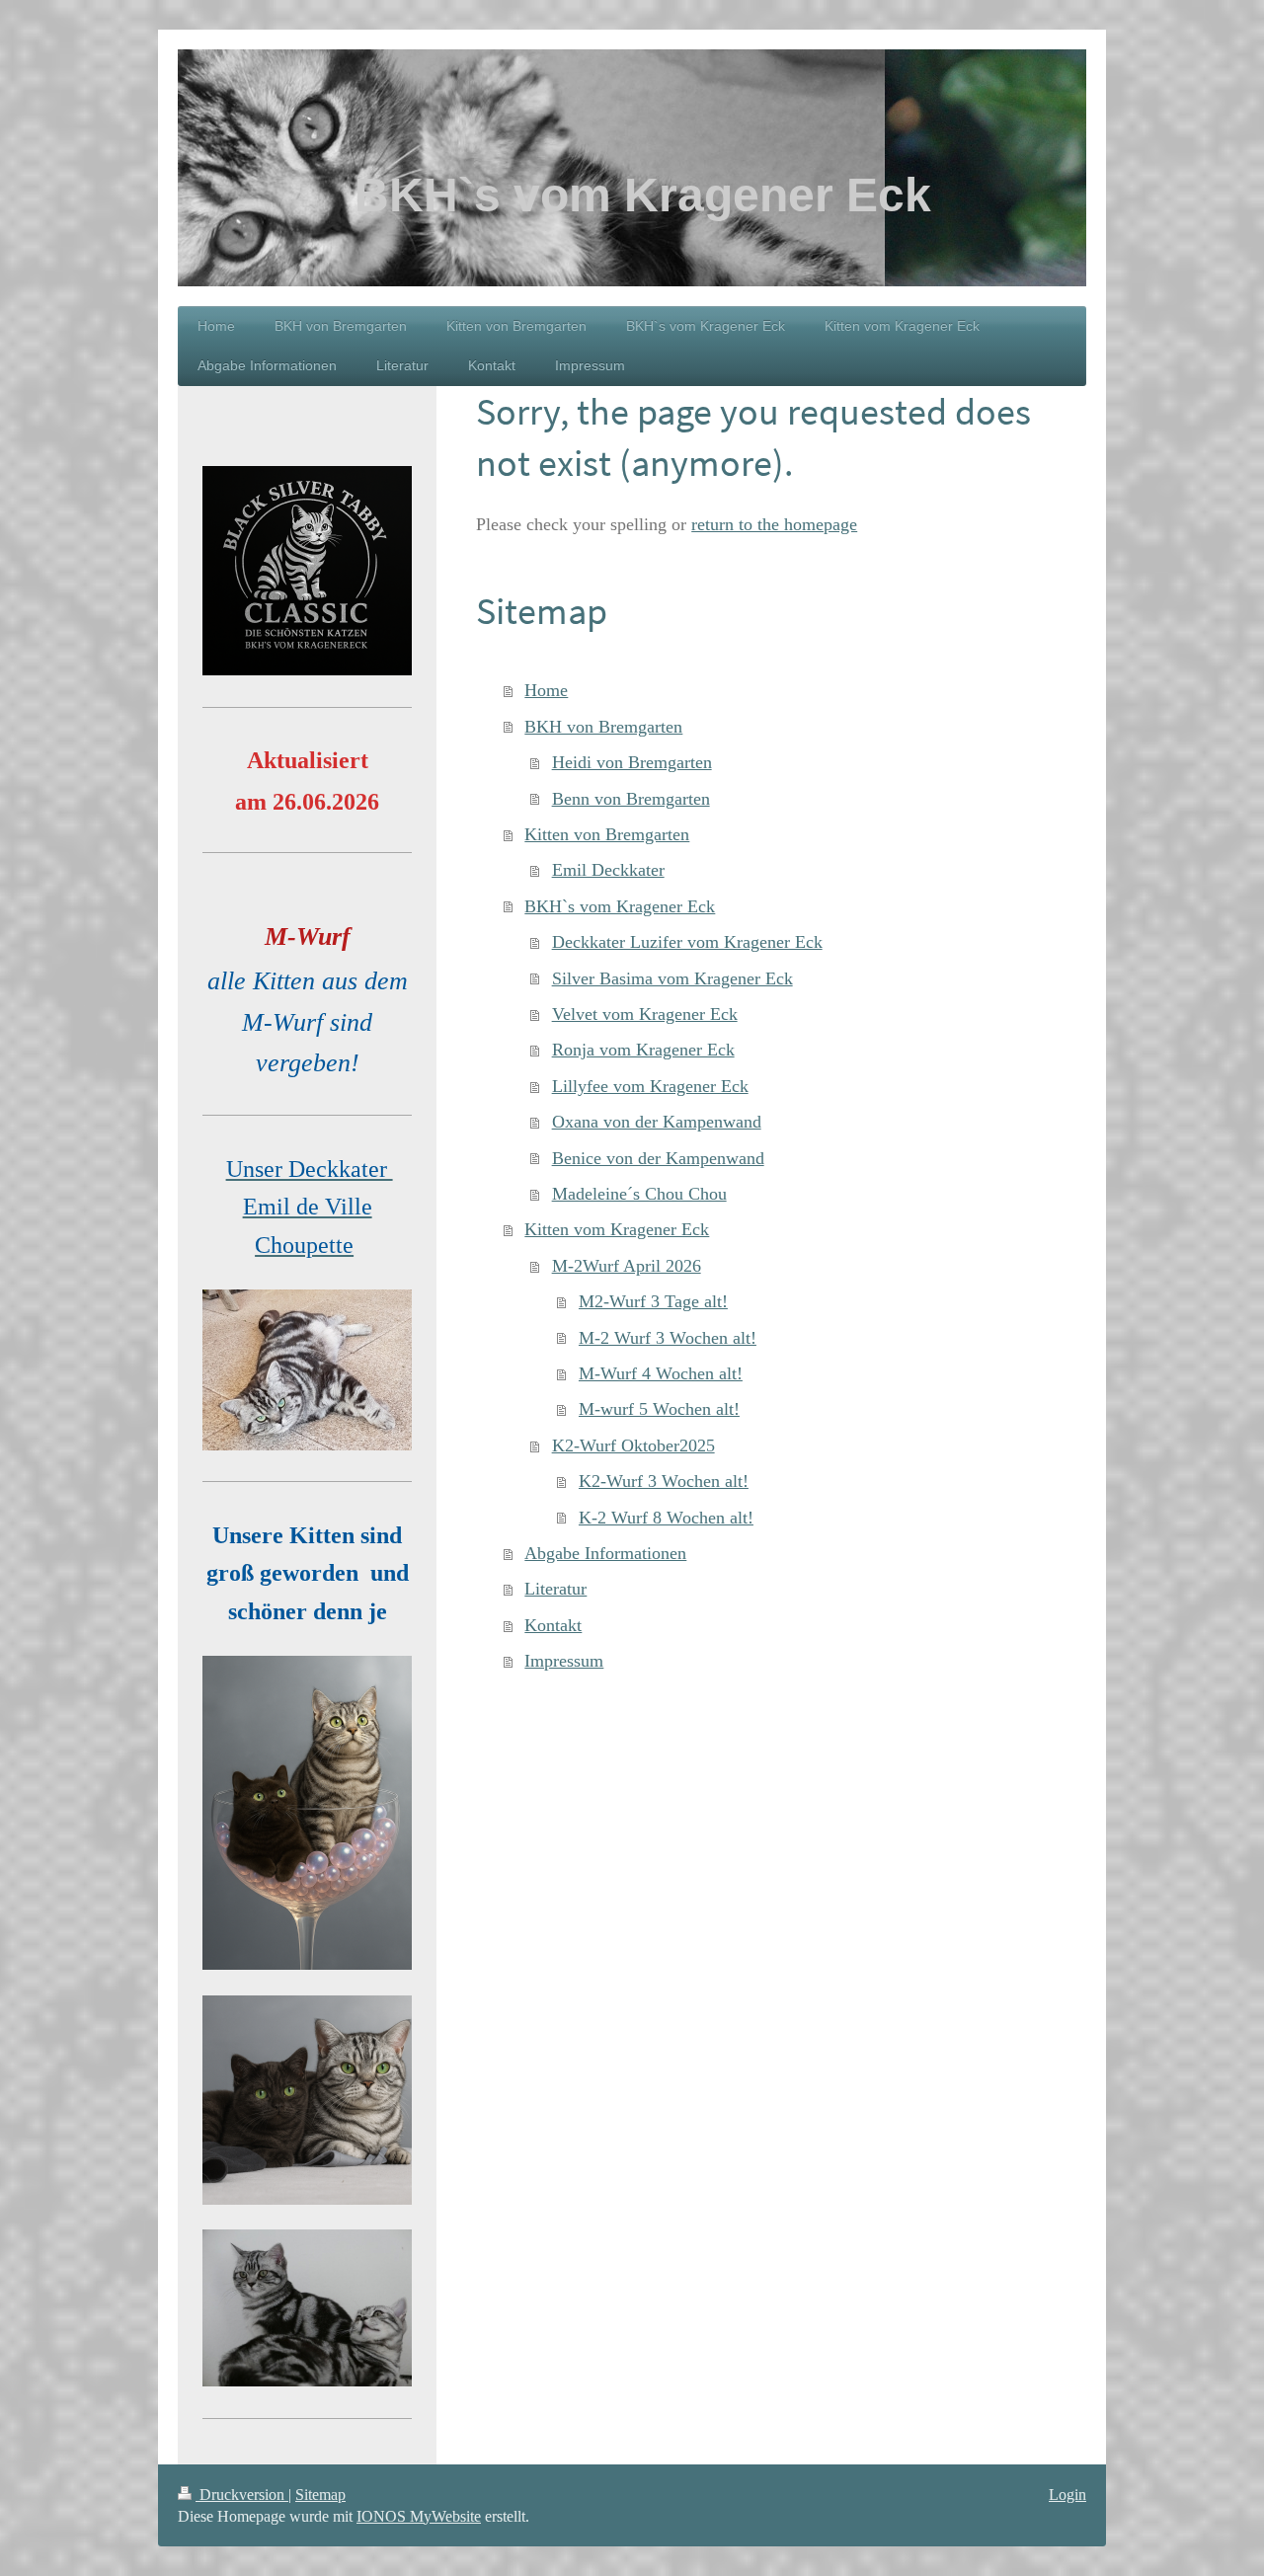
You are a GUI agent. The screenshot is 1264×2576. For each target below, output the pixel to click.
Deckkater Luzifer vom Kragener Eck (687, 942)
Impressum (564, 1661)
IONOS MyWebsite (419, 2516)
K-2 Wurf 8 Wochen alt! (666, 1518)
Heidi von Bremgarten (632, 762)
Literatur (555, 1589)
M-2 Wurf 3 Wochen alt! (668, 1338)
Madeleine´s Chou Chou (639, 1194)
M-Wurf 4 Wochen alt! (661, 1373)
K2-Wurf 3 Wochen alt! (664, 1481)
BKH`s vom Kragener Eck (620, 906)
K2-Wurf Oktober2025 (633, 1445)
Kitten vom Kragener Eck (617, 1229)
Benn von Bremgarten (631, 799)
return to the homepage (774, 524)
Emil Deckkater (608, 870)
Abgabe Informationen (605, 1553)
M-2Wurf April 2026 (627, 1266)
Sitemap (320, 2495)
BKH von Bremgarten (603, 727)
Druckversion (242, 2495)
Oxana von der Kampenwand (657, 1122)
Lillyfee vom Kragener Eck (650, 1086)
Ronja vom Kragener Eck (643, 1050)
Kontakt (553, 1625)
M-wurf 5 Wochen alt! (659, 1409)
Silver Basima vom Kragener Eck (672, 978)
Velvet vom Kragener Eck (645, 1014)
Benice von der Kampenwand (658, 1158)
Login (1067, 2495)
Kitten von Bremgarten (607, 834)
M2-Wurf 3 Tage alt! (653, 1301)
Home (546, 690)
